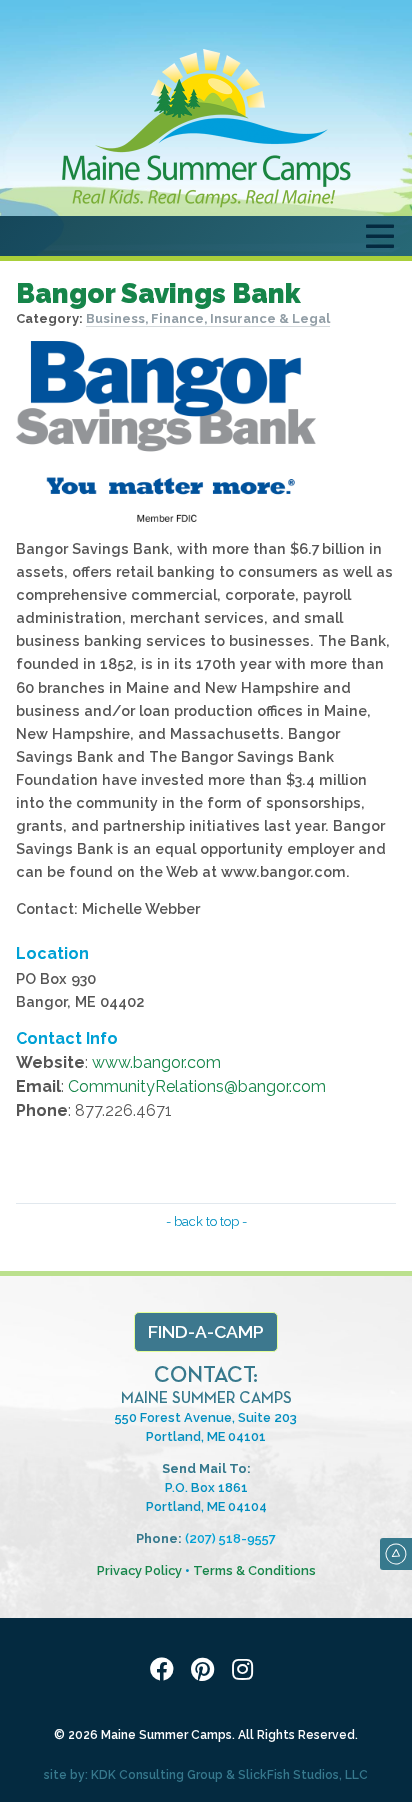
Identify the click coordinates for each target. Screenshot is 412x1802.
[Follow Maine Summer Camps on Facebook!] (166, 1670)
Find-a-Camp (206, 1331)
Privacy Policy (139, 1570)
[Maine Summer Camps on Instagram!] (246, 1670)
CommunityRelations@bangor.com (197, 1086)
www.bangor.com (156, 1062)
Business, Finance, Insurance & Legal (208, 318)
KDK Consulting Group (157, 1775)
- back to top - (206, 1221)
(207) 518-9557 (230, 1538)
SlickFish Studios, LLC (303, 1775)
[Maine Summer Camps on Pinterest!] (206, 1670)
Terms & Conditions (254, 1570)
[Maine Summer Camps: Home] (206, 128)
